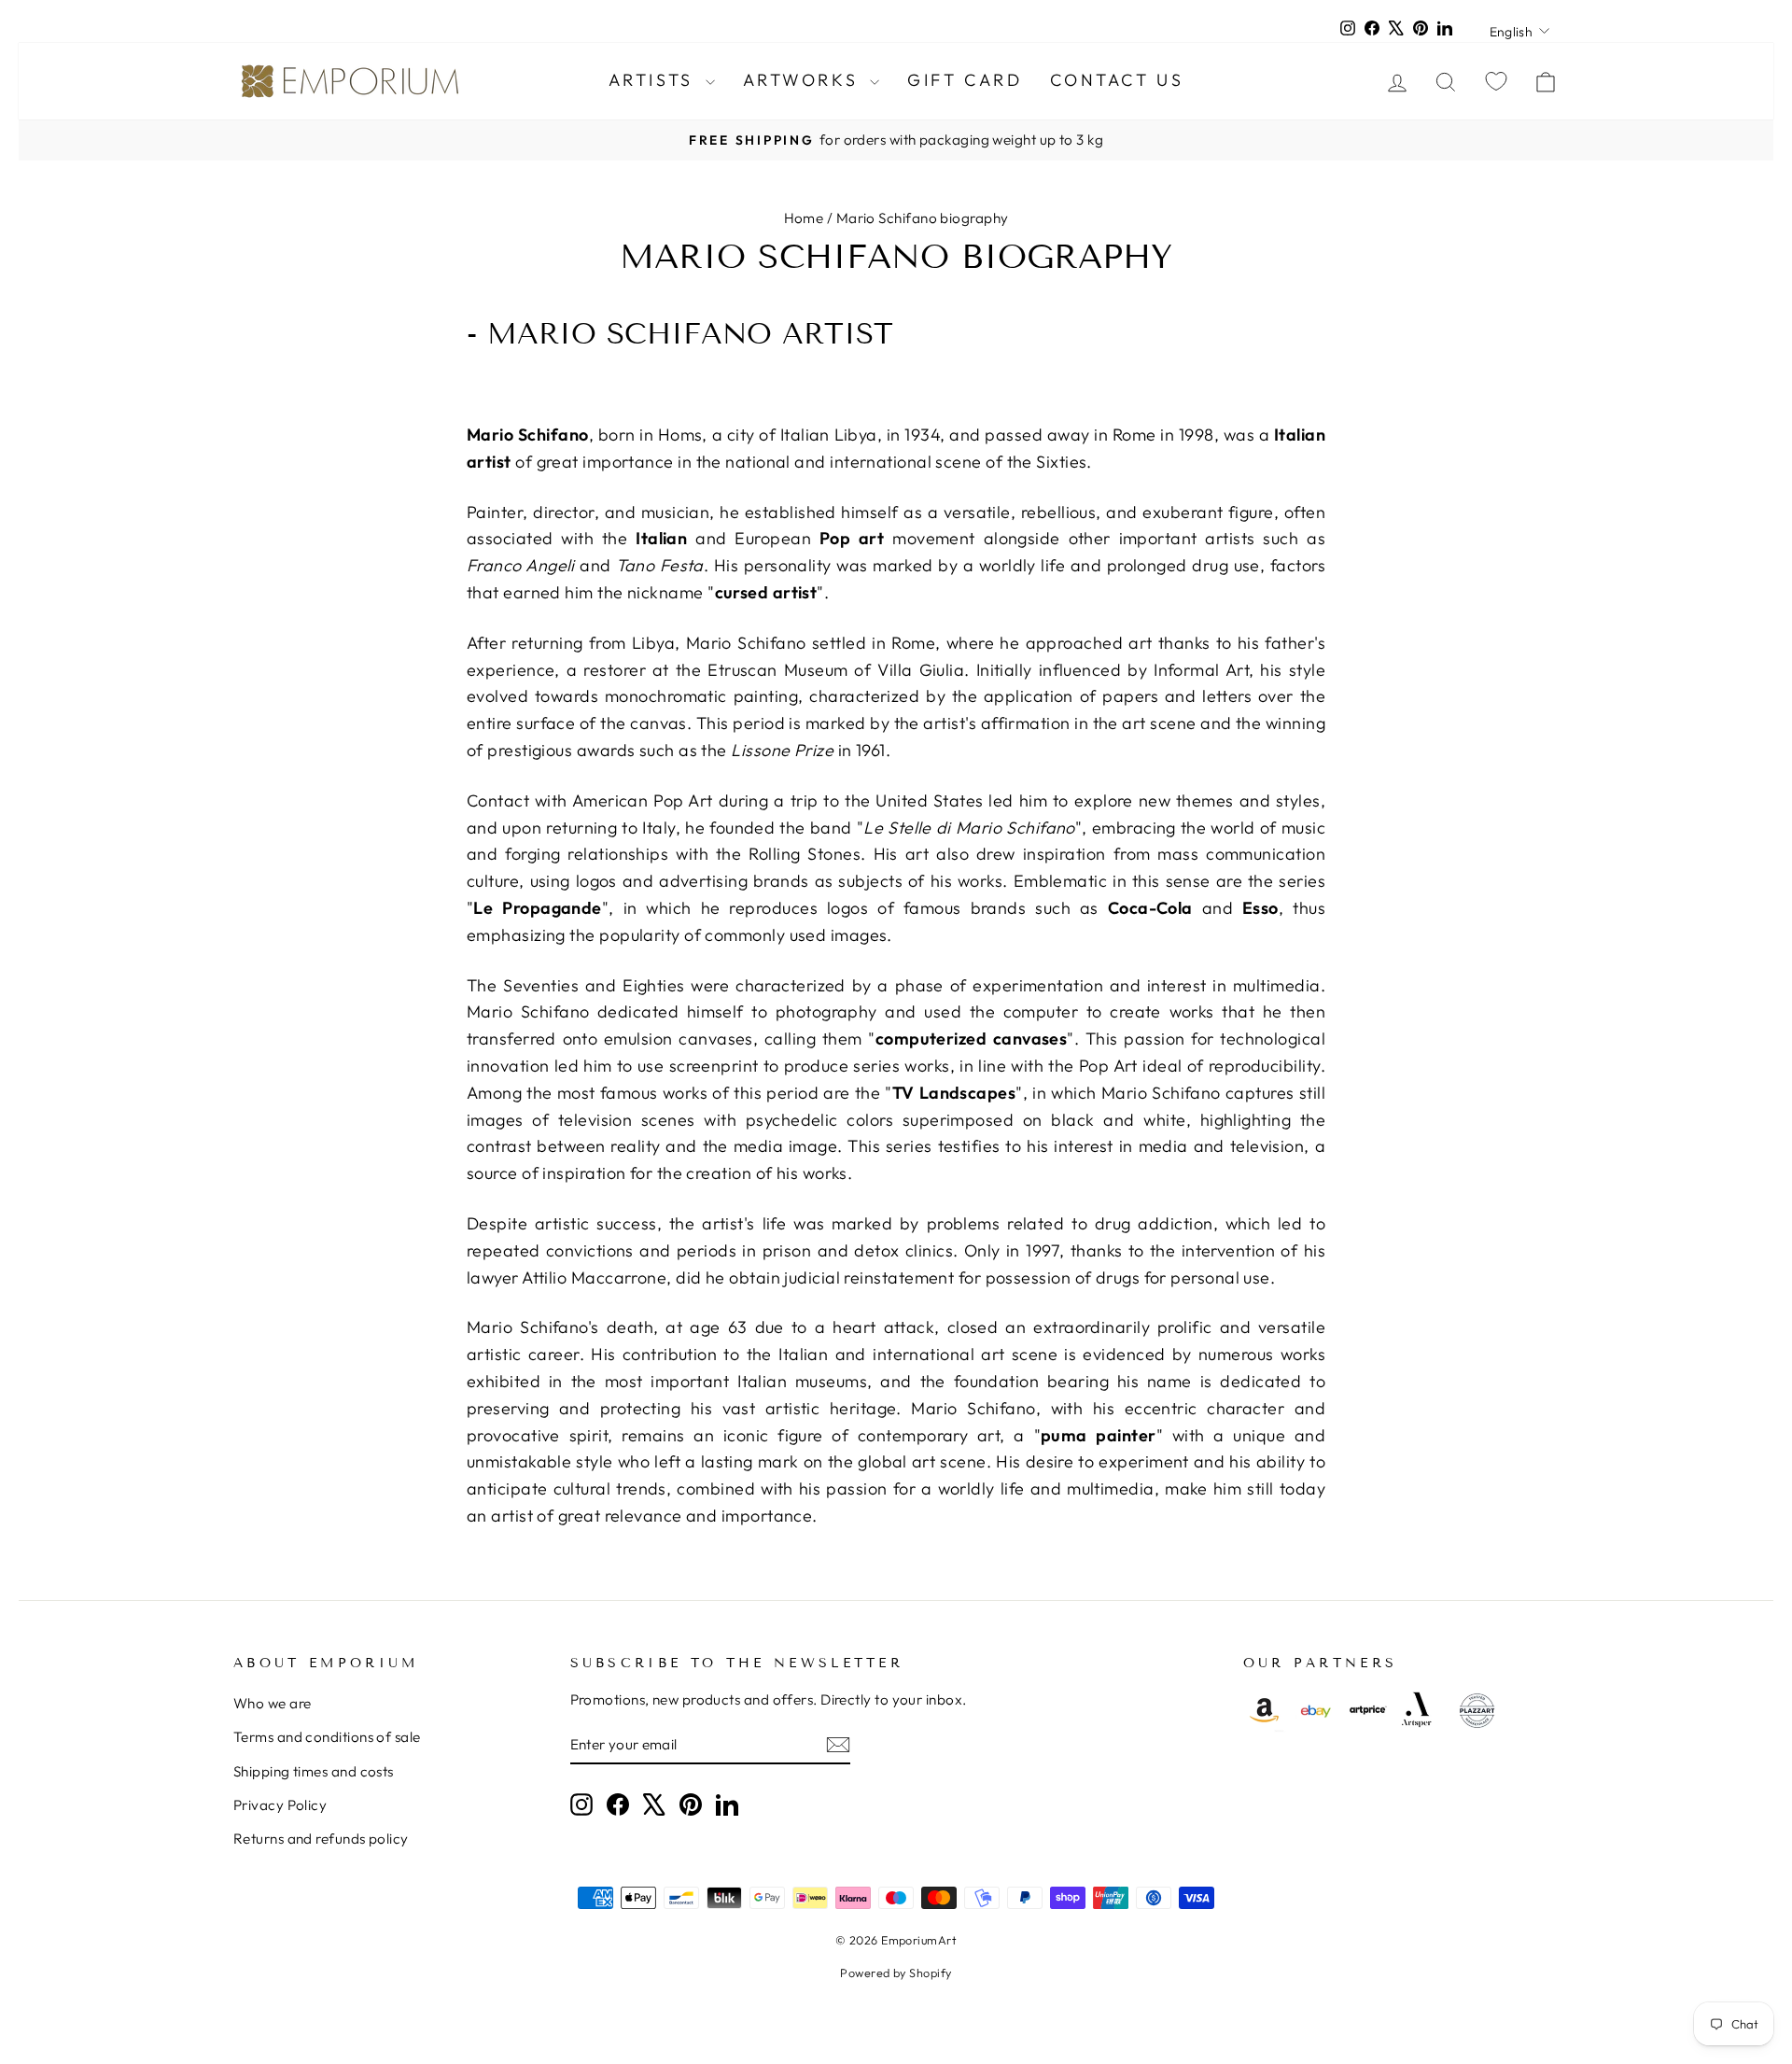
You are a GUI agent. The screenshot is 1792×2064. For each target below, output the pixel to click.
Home (804, 218)
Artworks (804, 80)
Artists (655, 80)
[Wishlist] (1496, 81)
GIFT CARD (965, 80)
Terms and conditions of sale (327, 1737)
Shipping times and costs (314, 1771)
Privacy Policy (280, 1805)
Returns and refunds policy (321, 1839)
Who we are (273, 1703)
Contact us (1117, 80)
